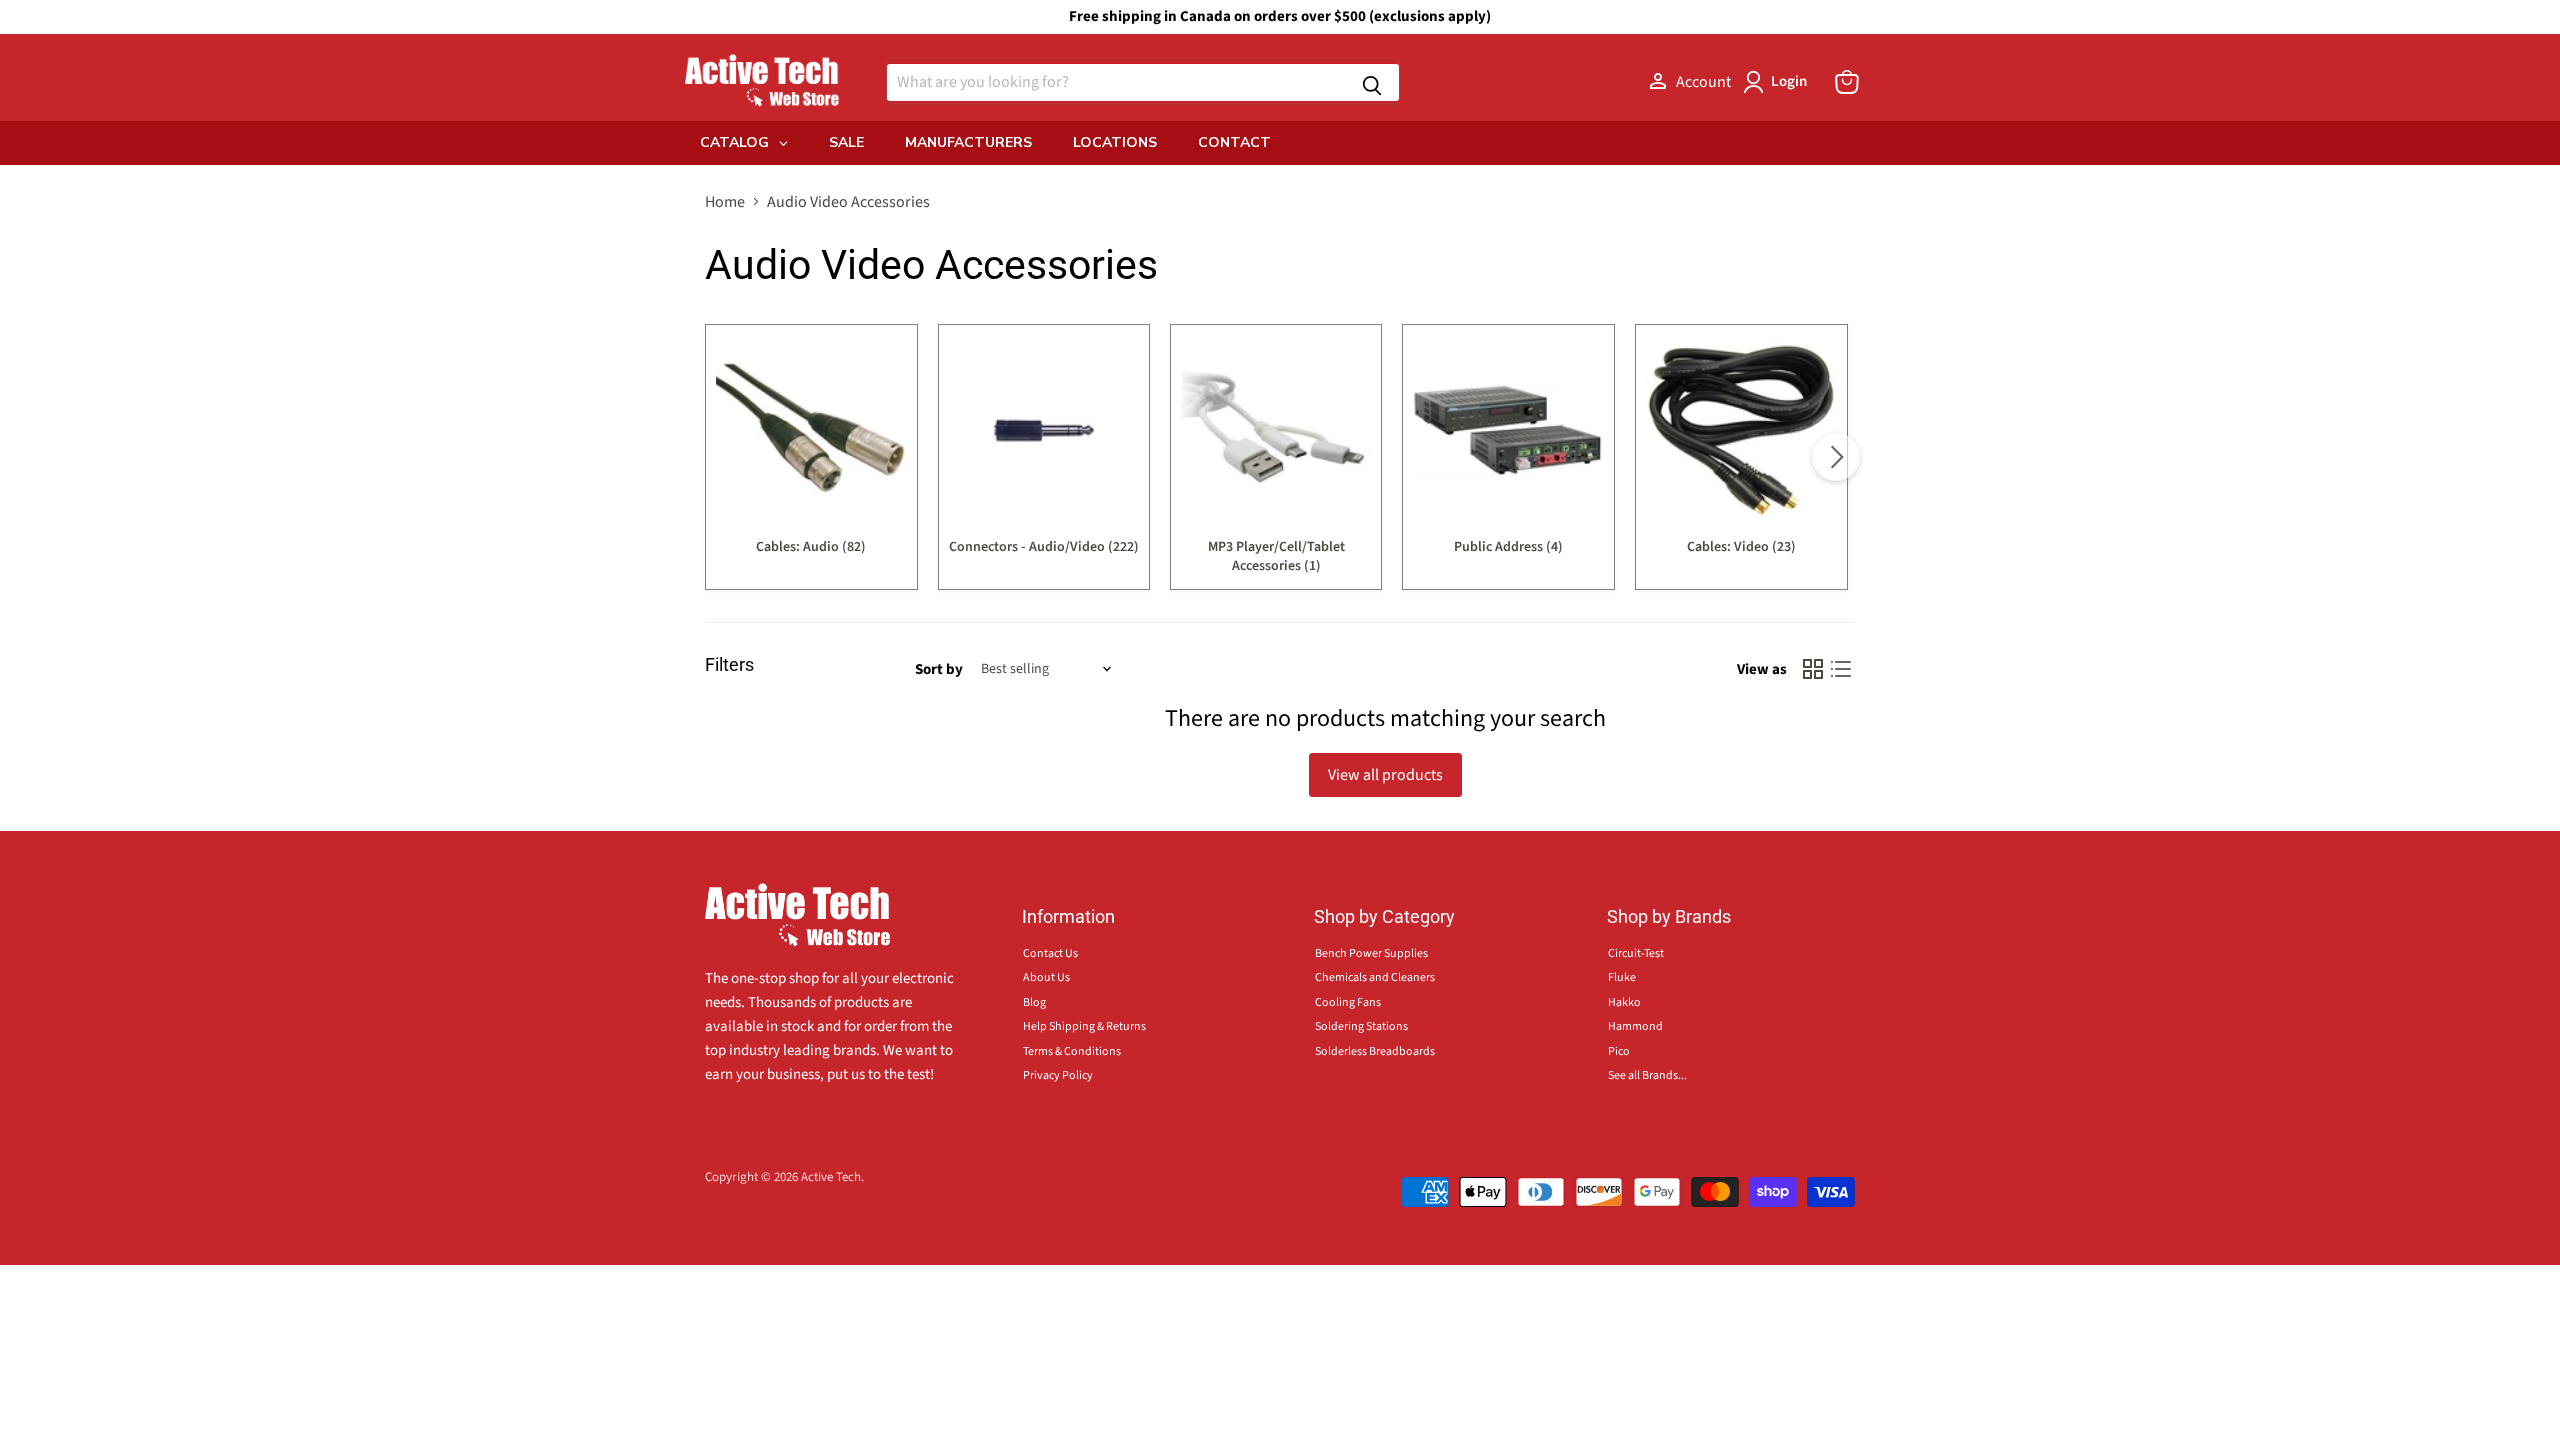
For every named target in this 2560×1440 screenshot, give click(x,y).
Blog (1034, 1002)
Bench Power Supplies (1371, 953)
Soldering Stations (1361, 1026)
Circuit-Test (1636, 953)
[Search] (1372, 82)
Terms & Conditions (1072, 1051)
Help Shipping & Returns (1084, 1026)
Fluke (1622, 977)
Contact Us (1050, 953)
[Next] (1836, 457)
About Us (1046, 977)
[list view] (1841, 669)
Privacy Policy (1058, 1075)
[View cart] (1847, 82)
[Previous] (724, 457)
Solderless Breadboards (1375, 1051)
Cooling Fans (1348, 1002)
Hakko (1624, 1002)
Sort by (939, 669)
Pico (1619, 1051)
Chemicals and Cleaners (1375, 977)
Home (725, 202)
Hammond (1635, 1026)
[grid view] (1813, 669)
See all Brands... (1647, 1075)
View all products (1385, 775)
